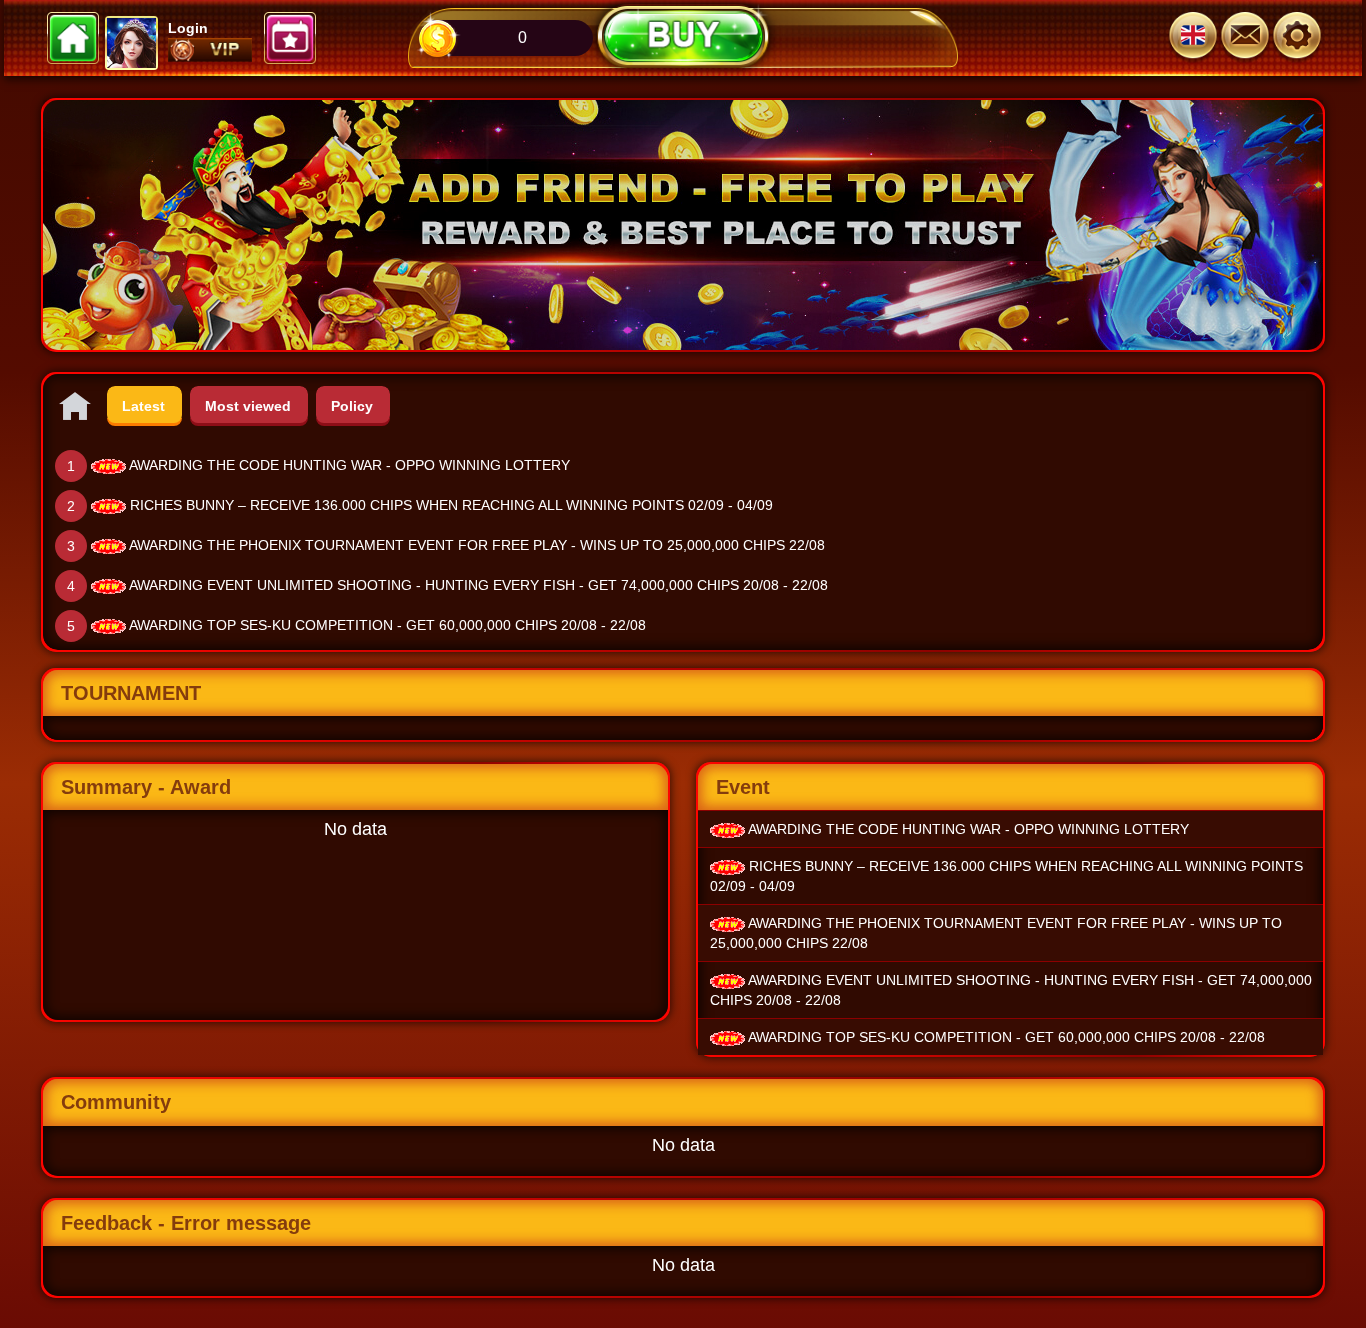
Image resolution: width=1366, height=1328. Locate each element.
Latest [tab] (143, 406)
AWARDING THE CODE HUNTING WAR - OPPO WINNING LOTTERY (349, 465)
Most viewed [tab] (248, 406)
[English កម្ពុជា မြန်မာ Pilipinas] (1193, 38)
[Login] (1297, 38)
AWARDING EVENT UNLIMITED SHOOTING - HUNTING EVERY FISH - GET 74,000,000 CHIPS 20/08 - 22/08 (478, 585)
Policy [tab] (352, 406)
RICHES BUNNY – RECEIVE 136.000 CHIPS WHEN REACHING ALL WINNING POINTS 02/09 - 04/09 (451, 505)
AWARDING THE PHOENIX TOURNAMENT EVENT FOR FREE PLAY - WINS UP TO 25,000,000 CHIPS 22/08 (477, 545)
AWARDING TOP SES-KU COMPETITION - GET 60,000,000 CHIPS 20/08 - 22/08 (387, 625)
